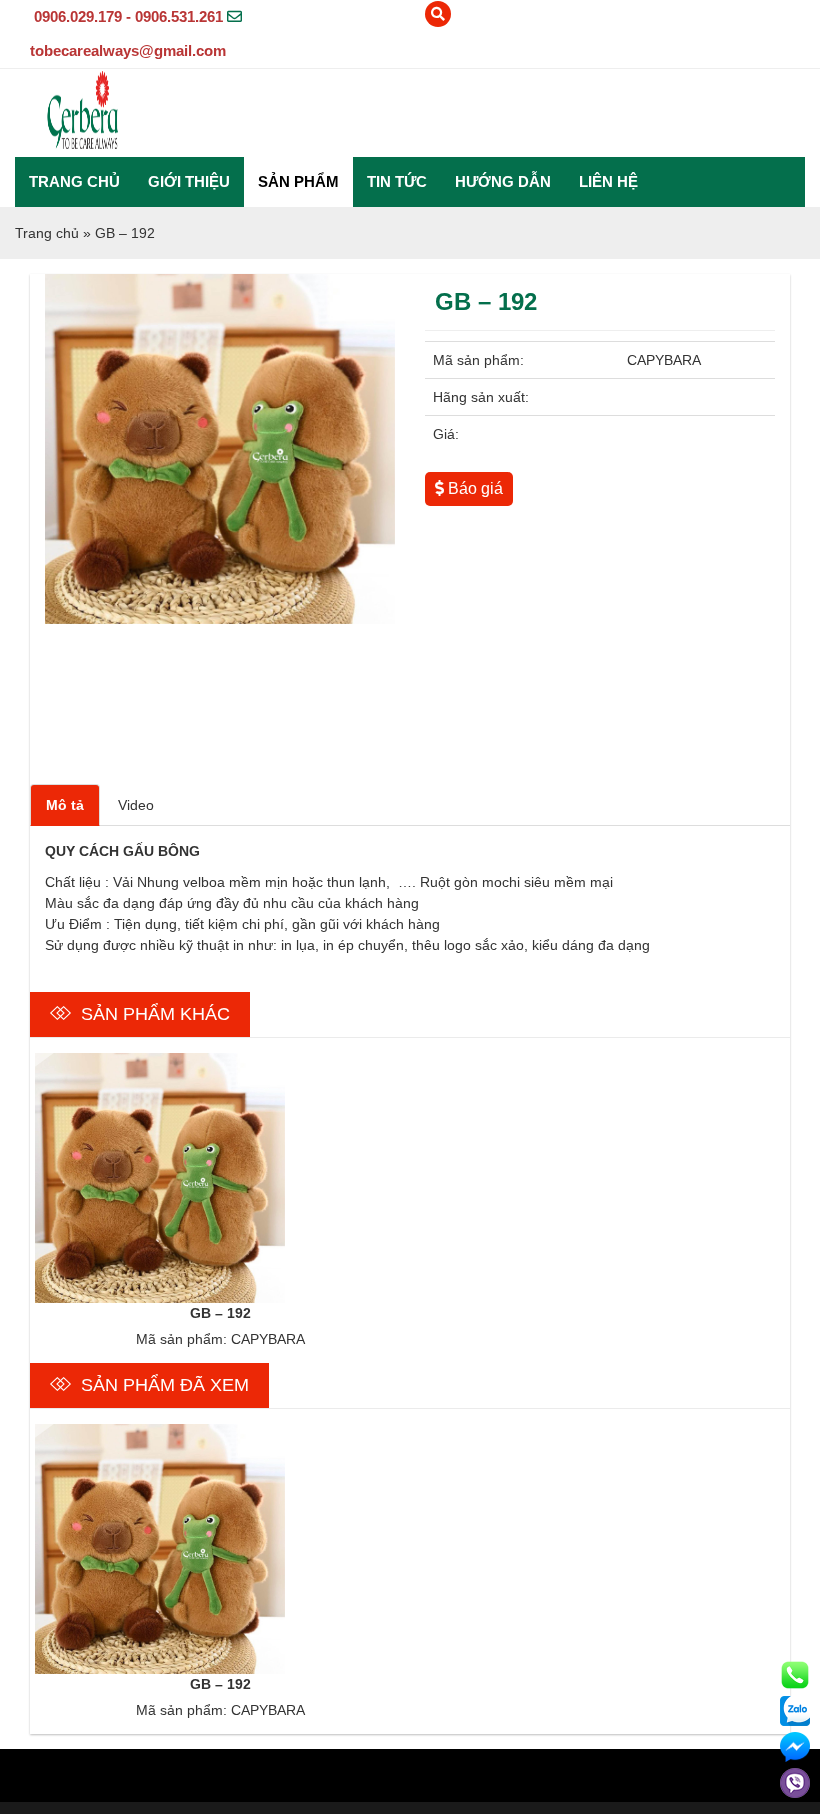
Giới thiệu (189, 181)
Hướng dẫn (503, 181)
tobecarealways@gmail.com (128, 50)
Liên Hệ (608, 181)
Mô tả (65, 805)
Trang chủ (74, 181)
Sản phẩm (298, 181)
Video (136, 805)
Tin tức (397, 181)
